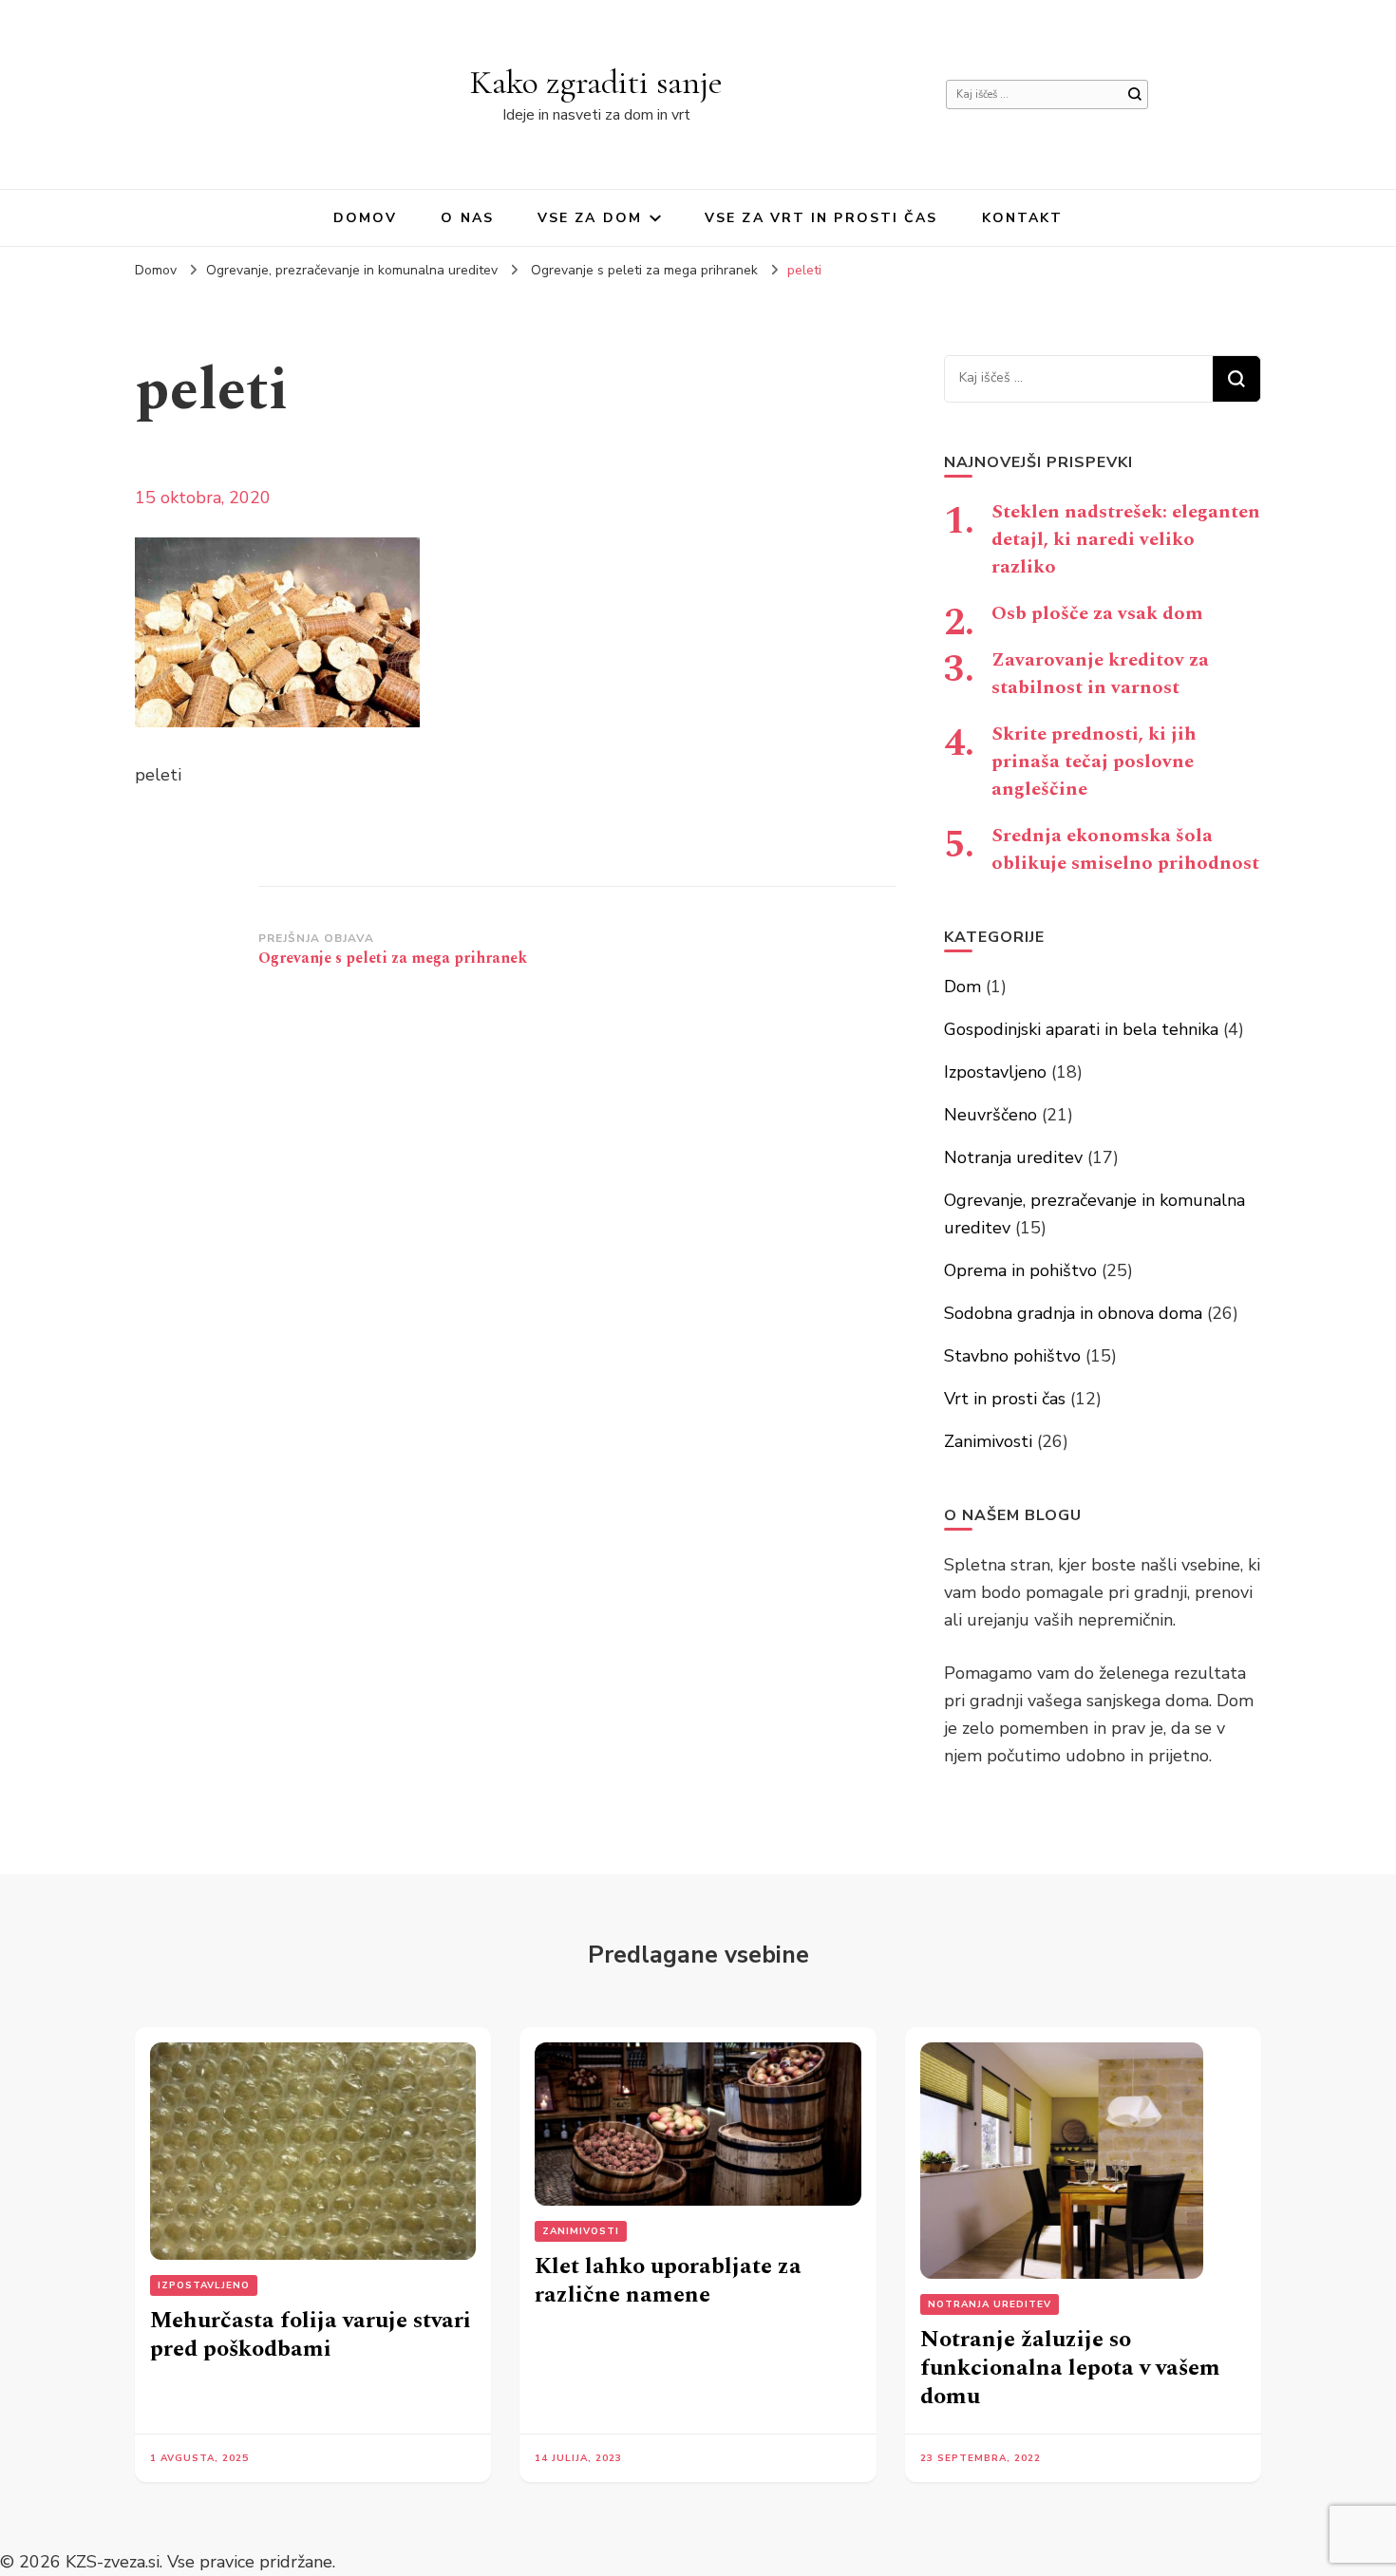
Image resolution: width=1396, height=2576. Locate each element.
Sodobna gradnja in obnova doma (1073, 1313)
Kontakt (1023, 218)
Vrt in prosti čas (1005, 1399)
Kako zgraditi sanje (596, 82)
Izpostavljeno (995, 1072)
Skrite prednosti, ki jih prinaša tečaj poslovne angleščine (1094, 762)
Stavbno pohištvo (1012, 1356)
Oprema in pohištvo (1020, 1270)
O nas (467, 218)
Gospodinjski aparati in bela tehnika (1081, 1029)
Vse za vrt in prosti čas (821, 218)
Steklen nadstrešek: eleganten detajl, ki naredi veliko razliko (1126, 539)
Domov (366, 218)
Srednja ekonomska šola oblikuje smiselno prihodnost (1125, 849)
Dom (962, 987)
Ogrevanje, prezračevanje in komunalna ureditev (352, 270)
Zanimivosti (988, 1441)
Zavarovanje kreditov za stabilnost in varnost (1100, 674)
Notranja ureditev (1013, 1157)
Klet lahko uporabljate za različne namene (668, 2281)
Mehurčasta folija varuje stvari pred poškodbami (311, 2335)
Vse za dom (590, 218)
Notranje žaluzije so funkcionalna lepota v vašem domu (1070, 2368)
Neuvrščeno (990, 1115)
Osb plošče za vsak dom (1097, 613)
